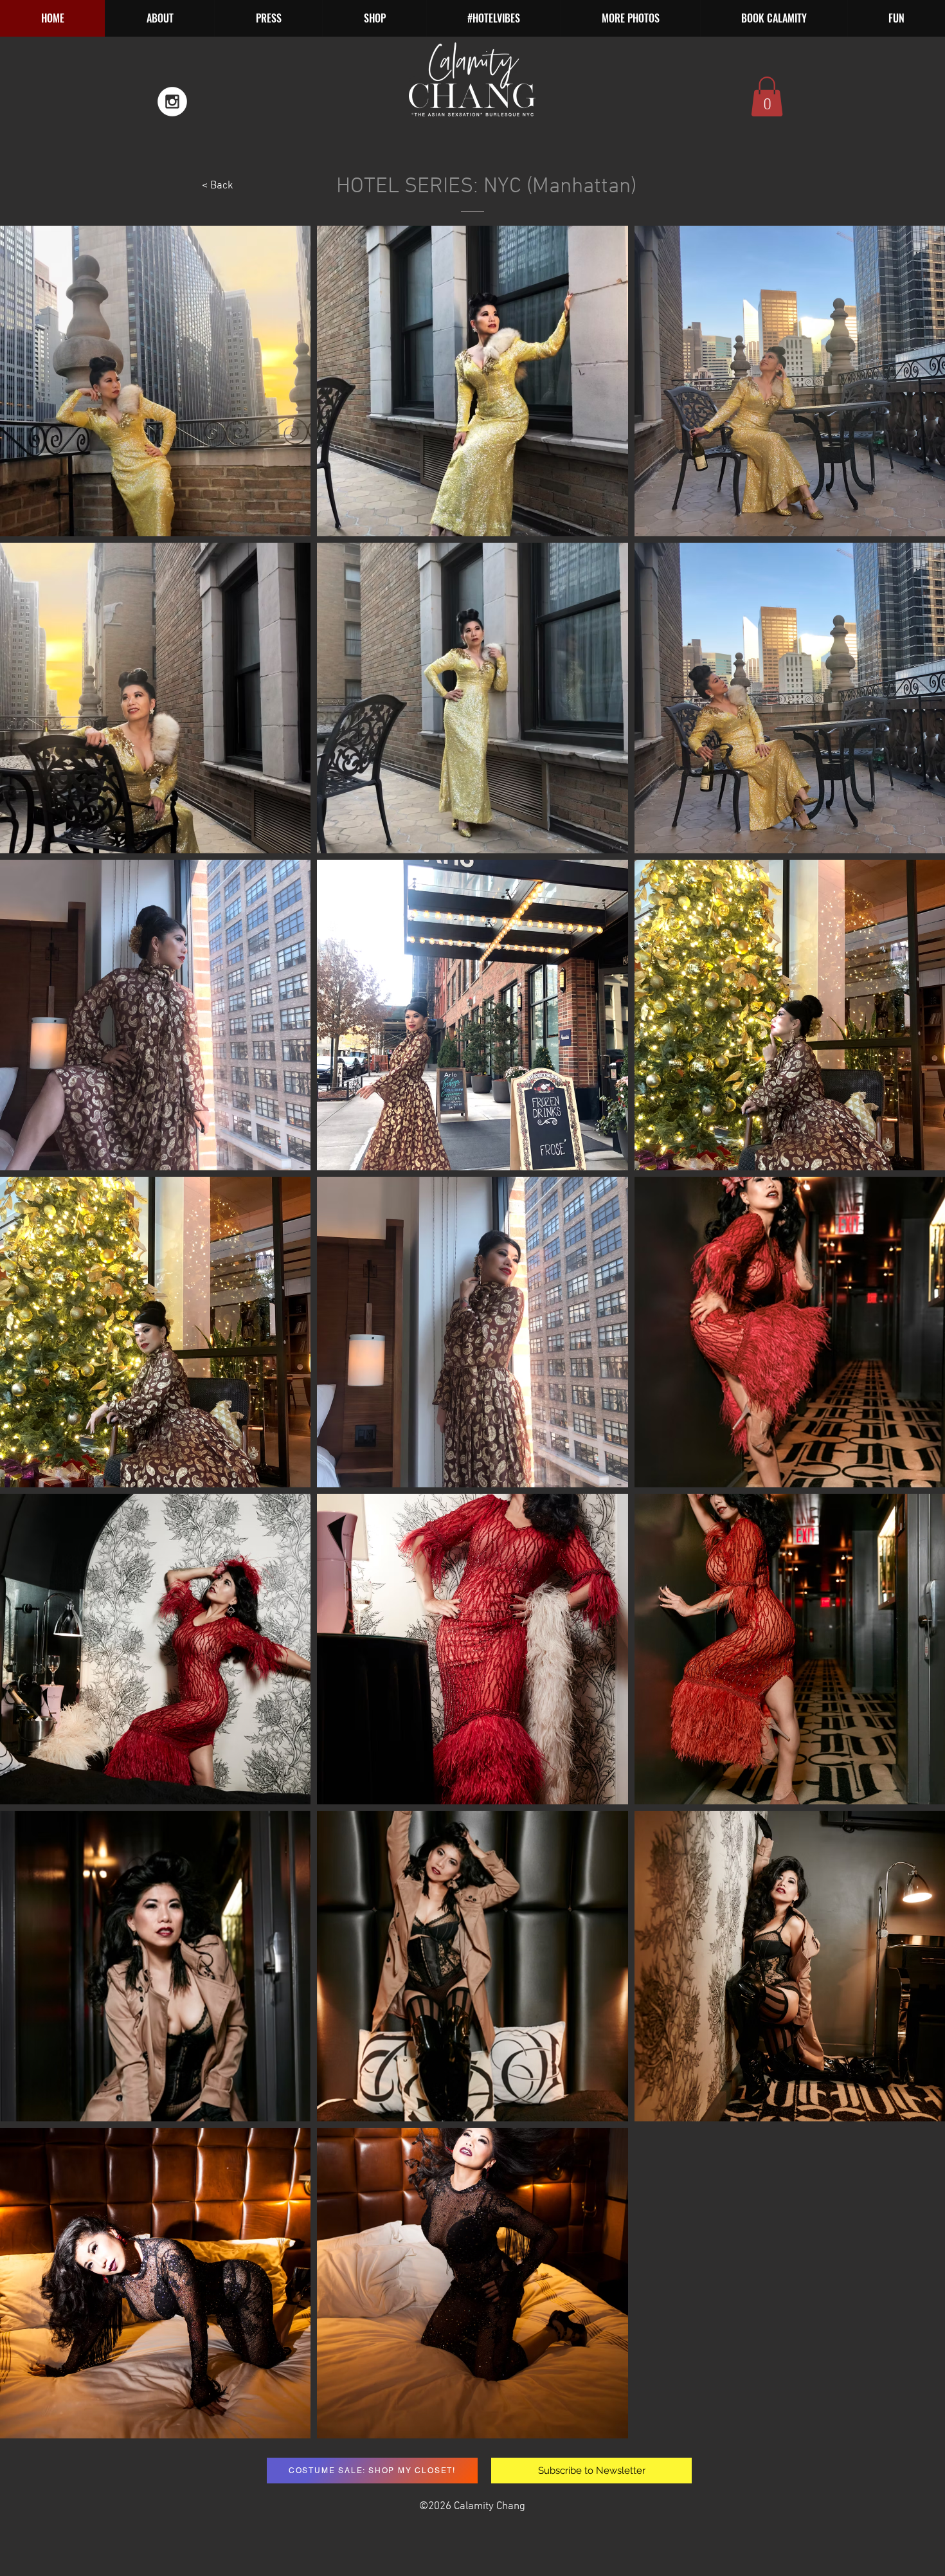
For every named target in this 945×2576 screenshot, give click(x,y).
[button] (630, 18)
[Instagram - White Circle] (172, 102)
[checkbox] (30, 2093)
